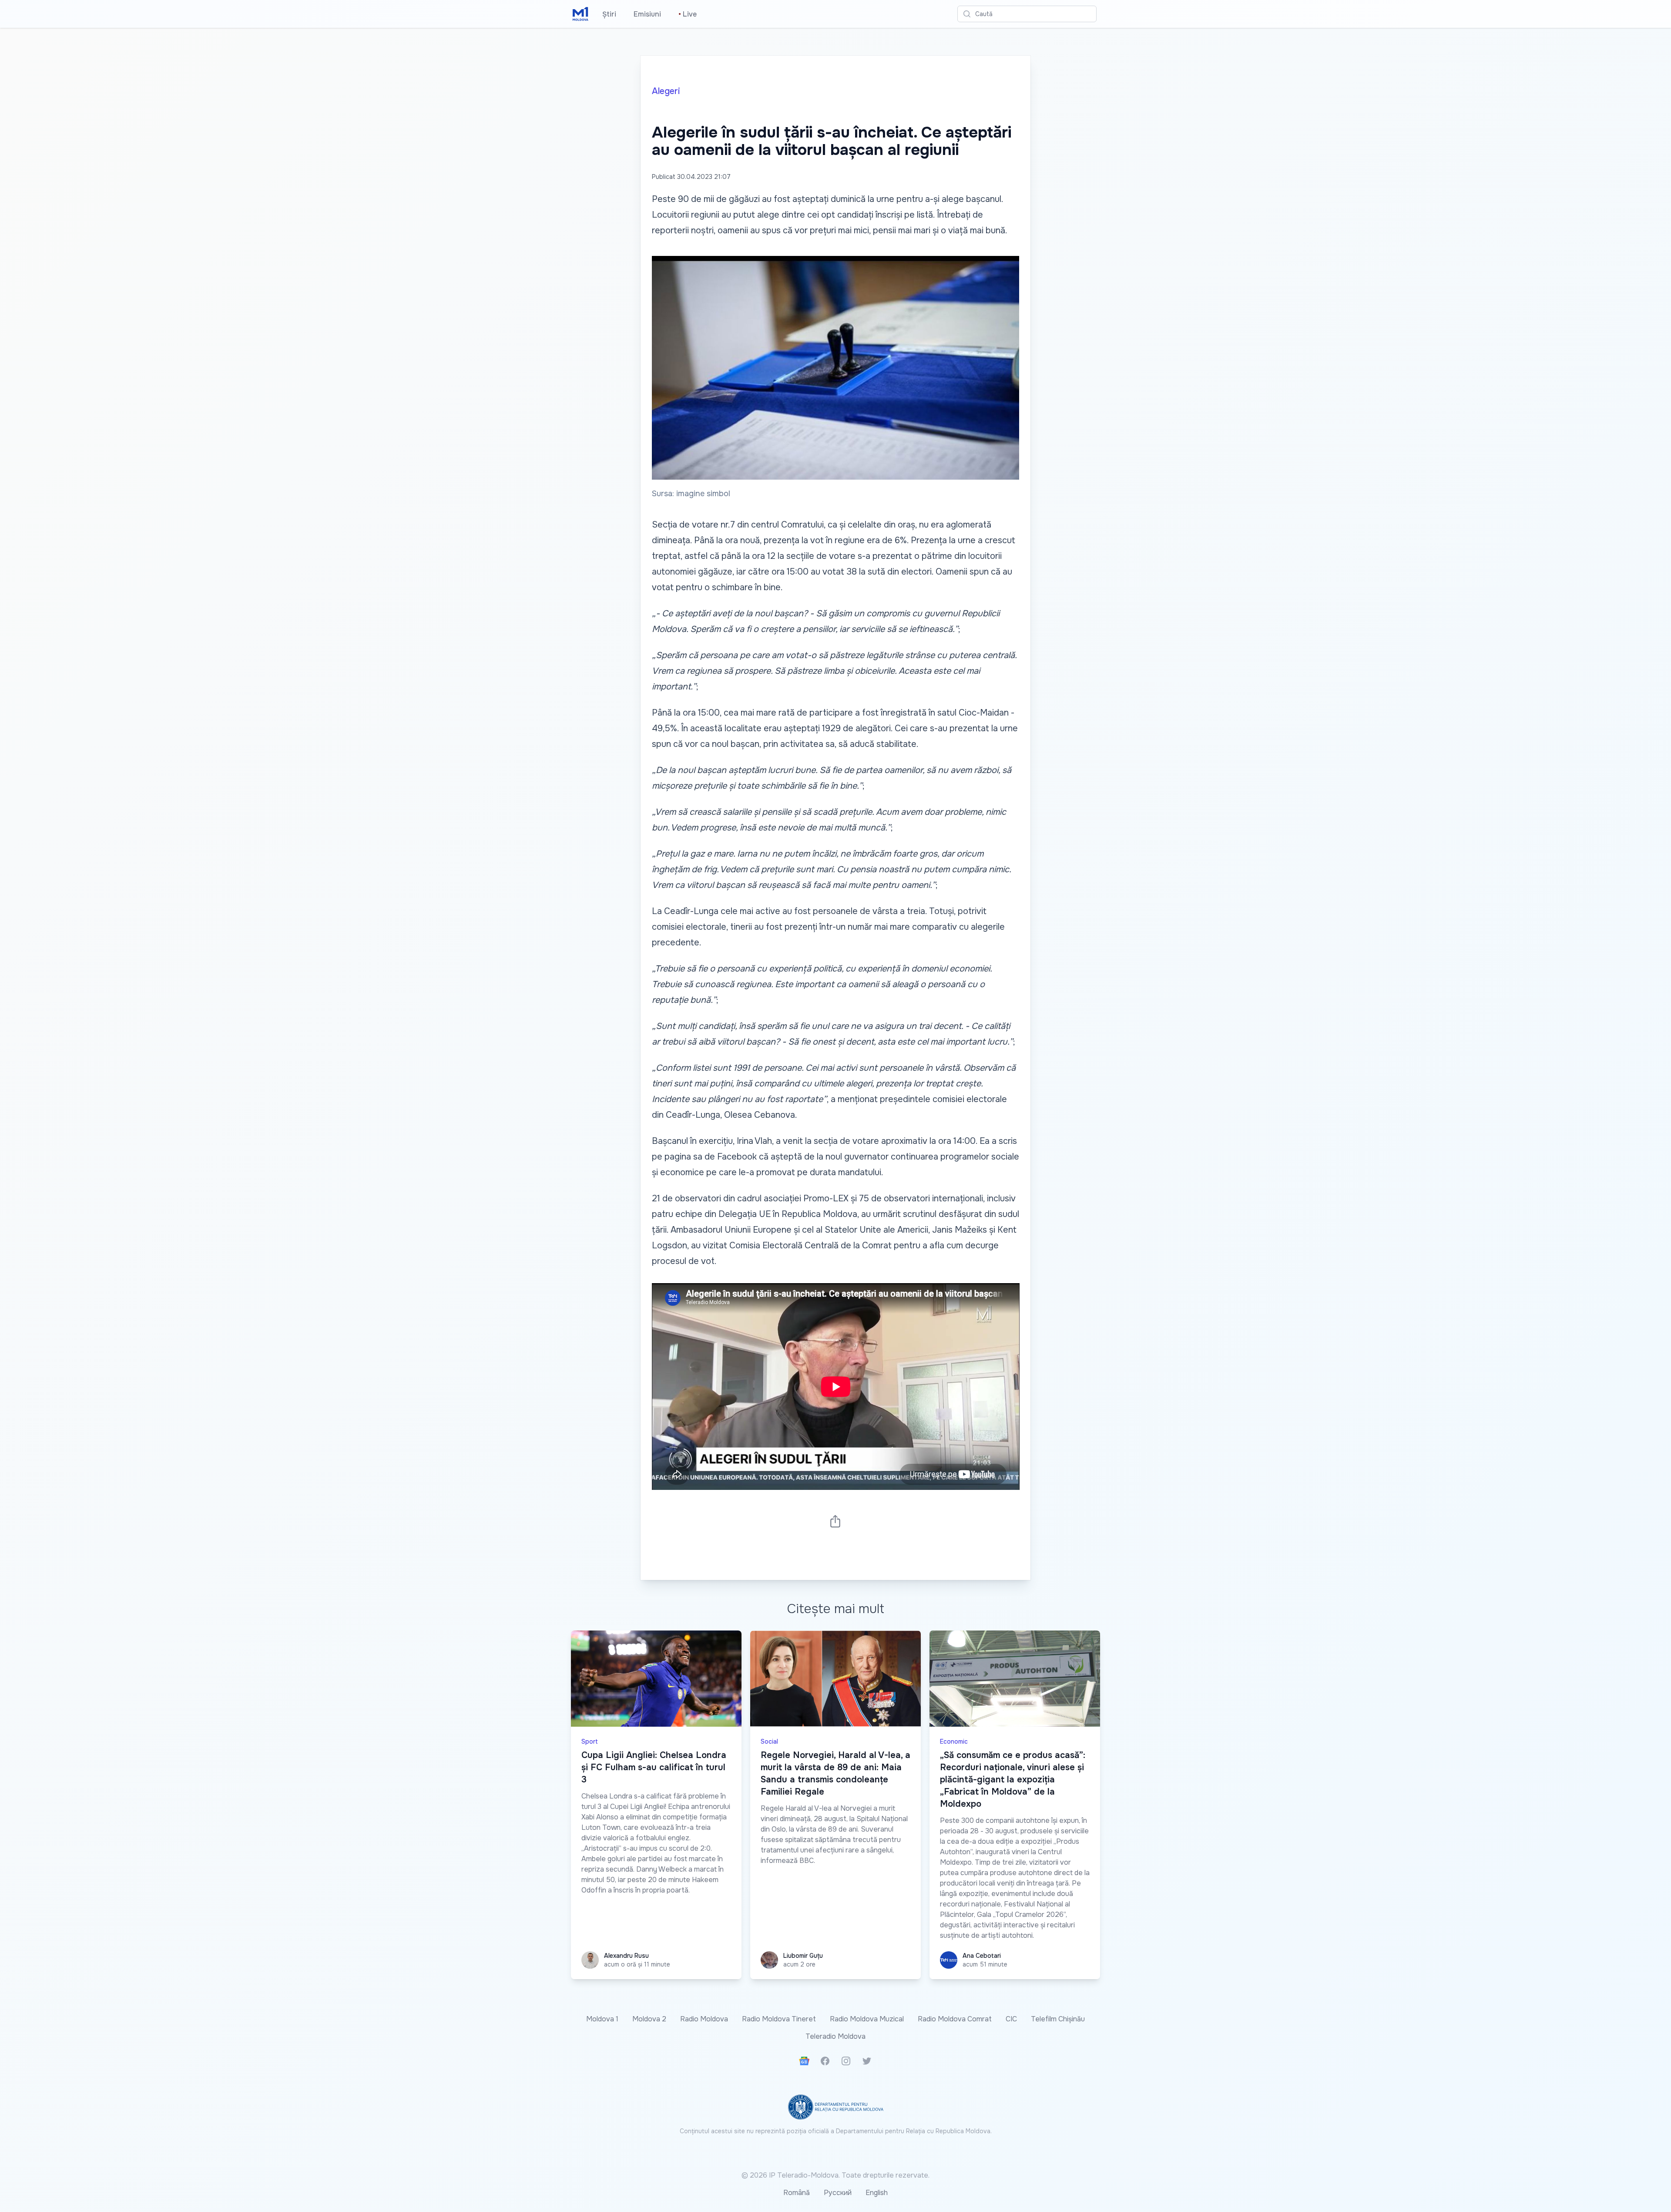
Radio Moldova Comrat (955, 2019)
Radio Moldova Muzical (867, 2019)
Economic (954, 1741)
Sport (590, 1741)
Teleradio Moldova (835, 2036)
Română (797, 2193)
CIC (1011, 2019)
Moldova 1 (602, 2019)
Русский (838, 2193)
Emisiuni (647, 14)
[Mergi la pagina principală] (580, 14)
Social (769, 1741)
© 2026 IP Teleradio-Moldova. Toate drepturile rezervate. (835, 2175)
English (877, 2193)
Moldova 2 (649, 2019)
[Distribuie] (835, 1521)
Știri (609, 14)
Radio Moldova (704, 2019)
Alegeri (666, 91)
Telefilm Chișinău (1058, 2019)
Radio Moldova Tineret (779, 2019)
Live (688, 14)
